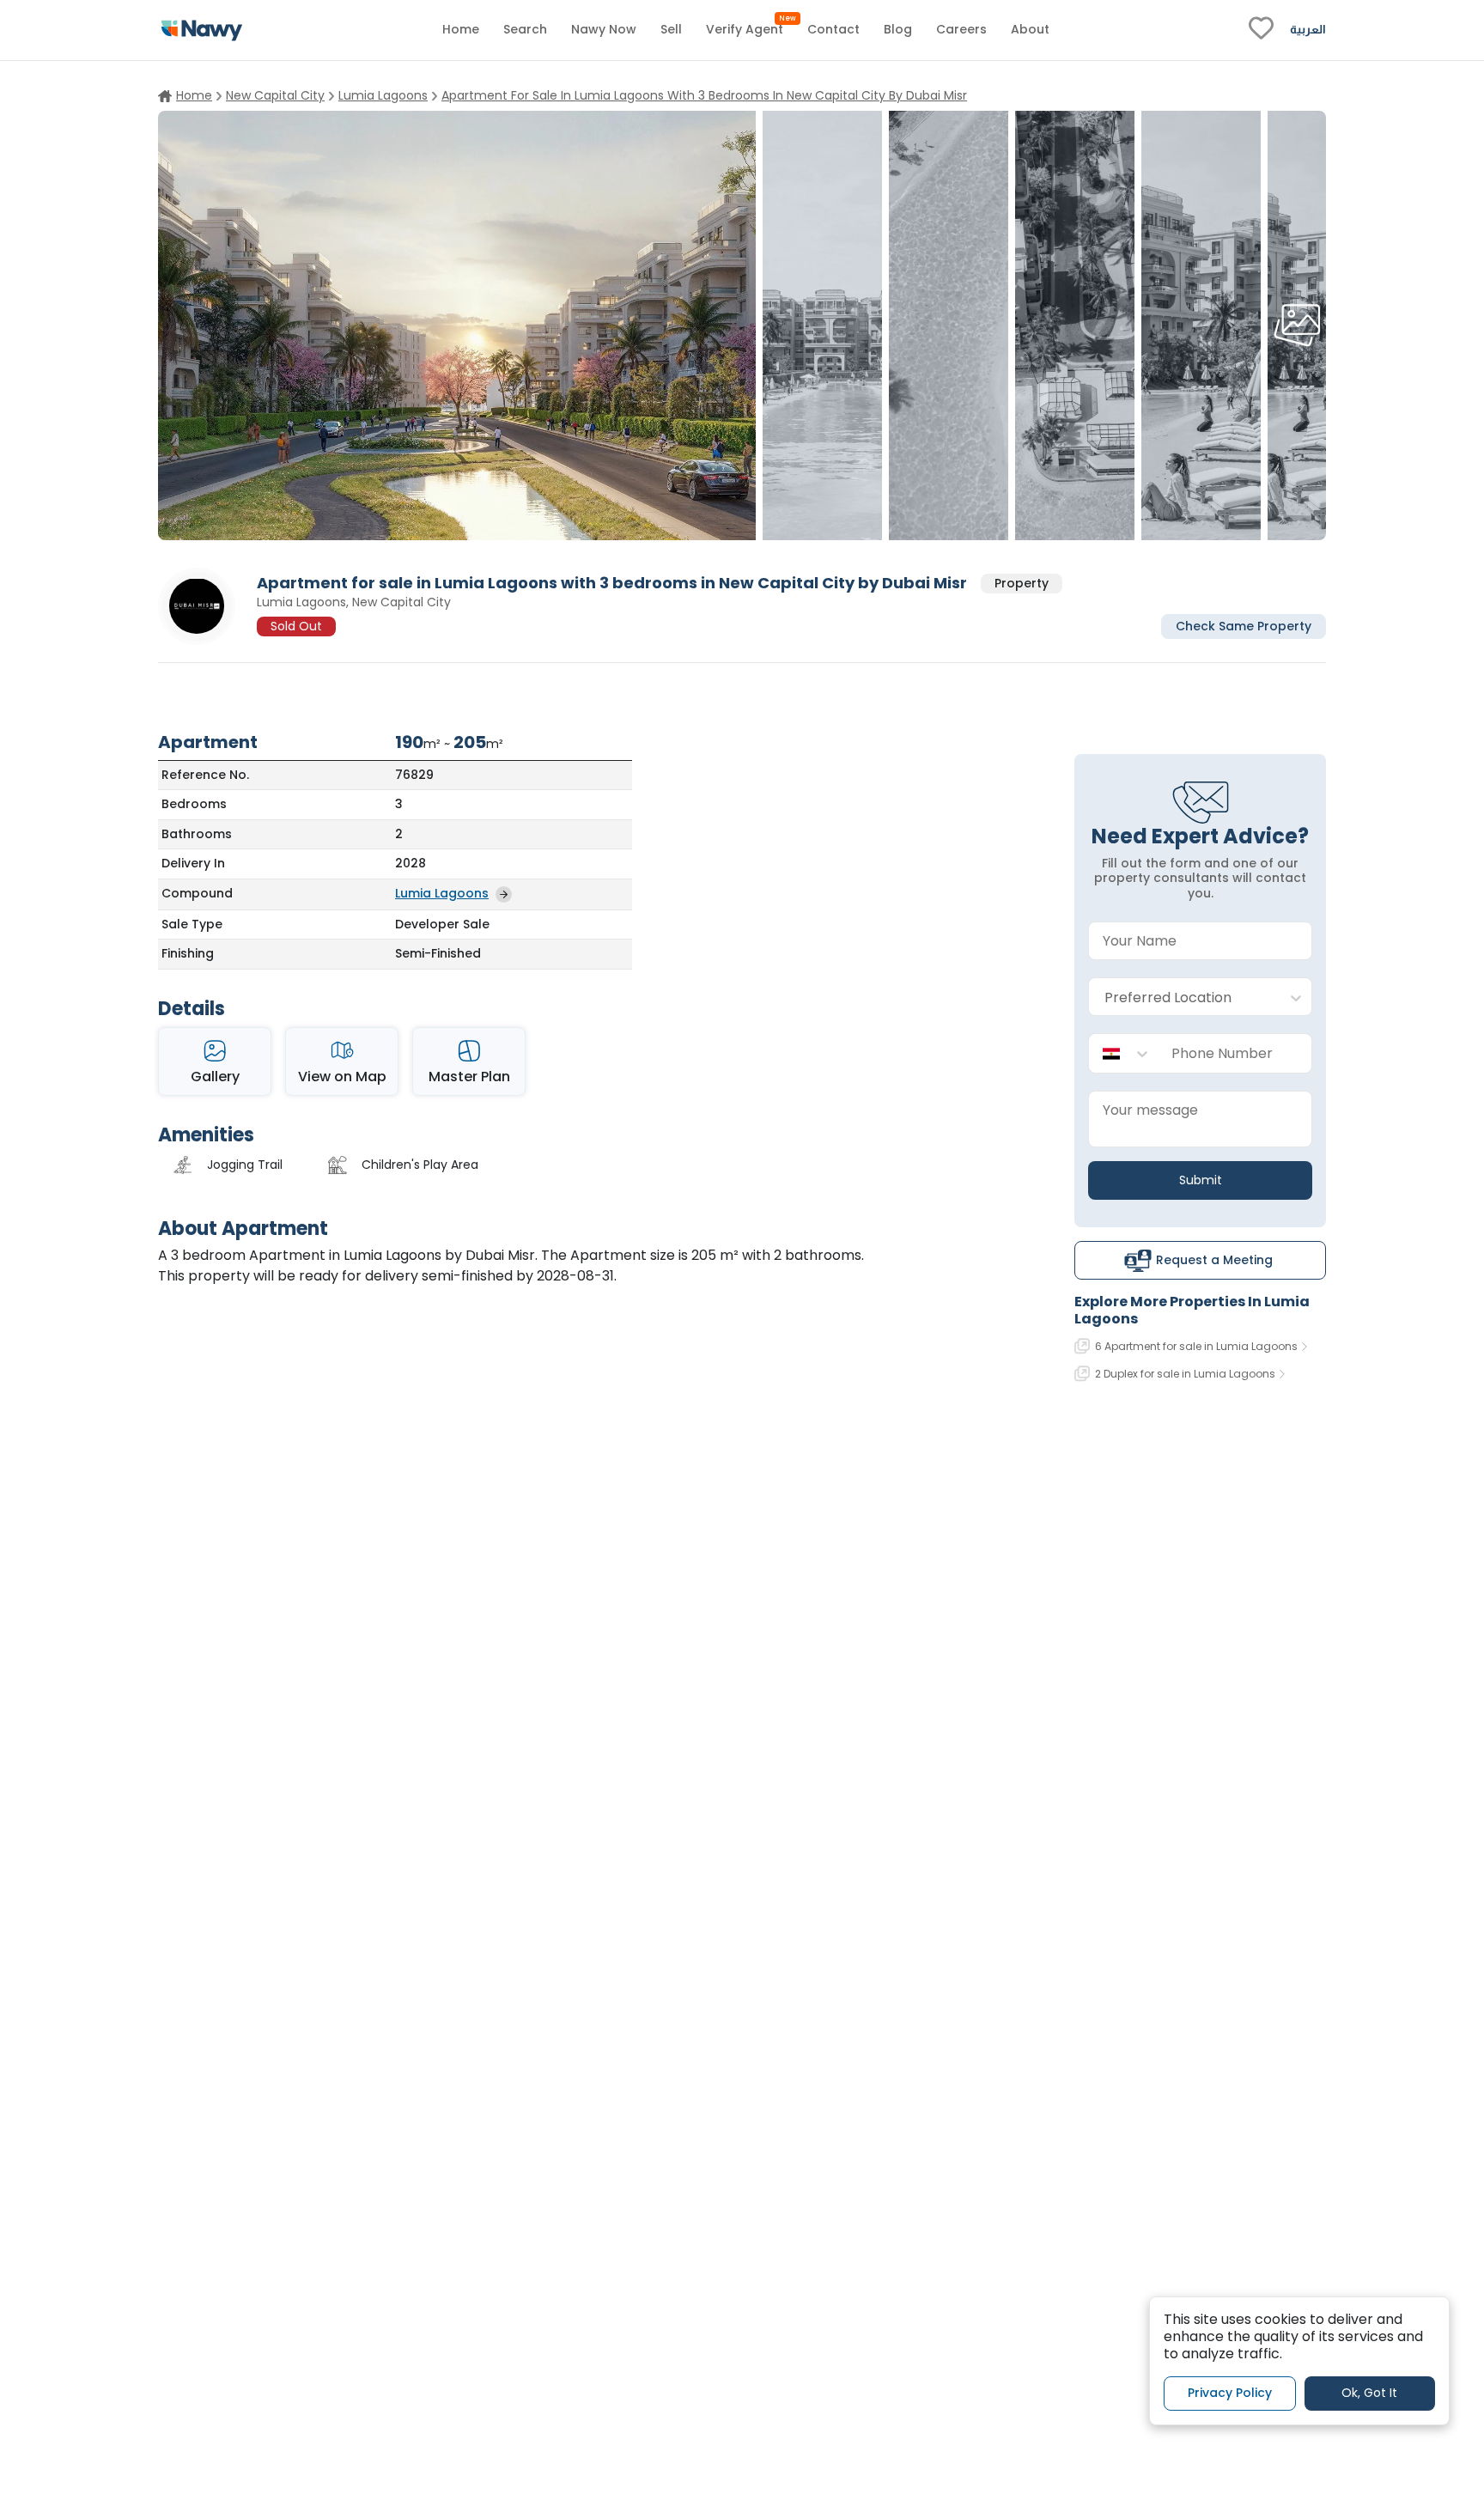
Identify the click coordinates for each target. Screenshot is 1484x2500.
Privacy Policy (1230, 2393)
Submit (1201, 1180)
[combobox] (1183, 998)
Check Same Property (1244, 625)
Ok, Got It (1369, 2393)
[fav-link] (1261, 30)
